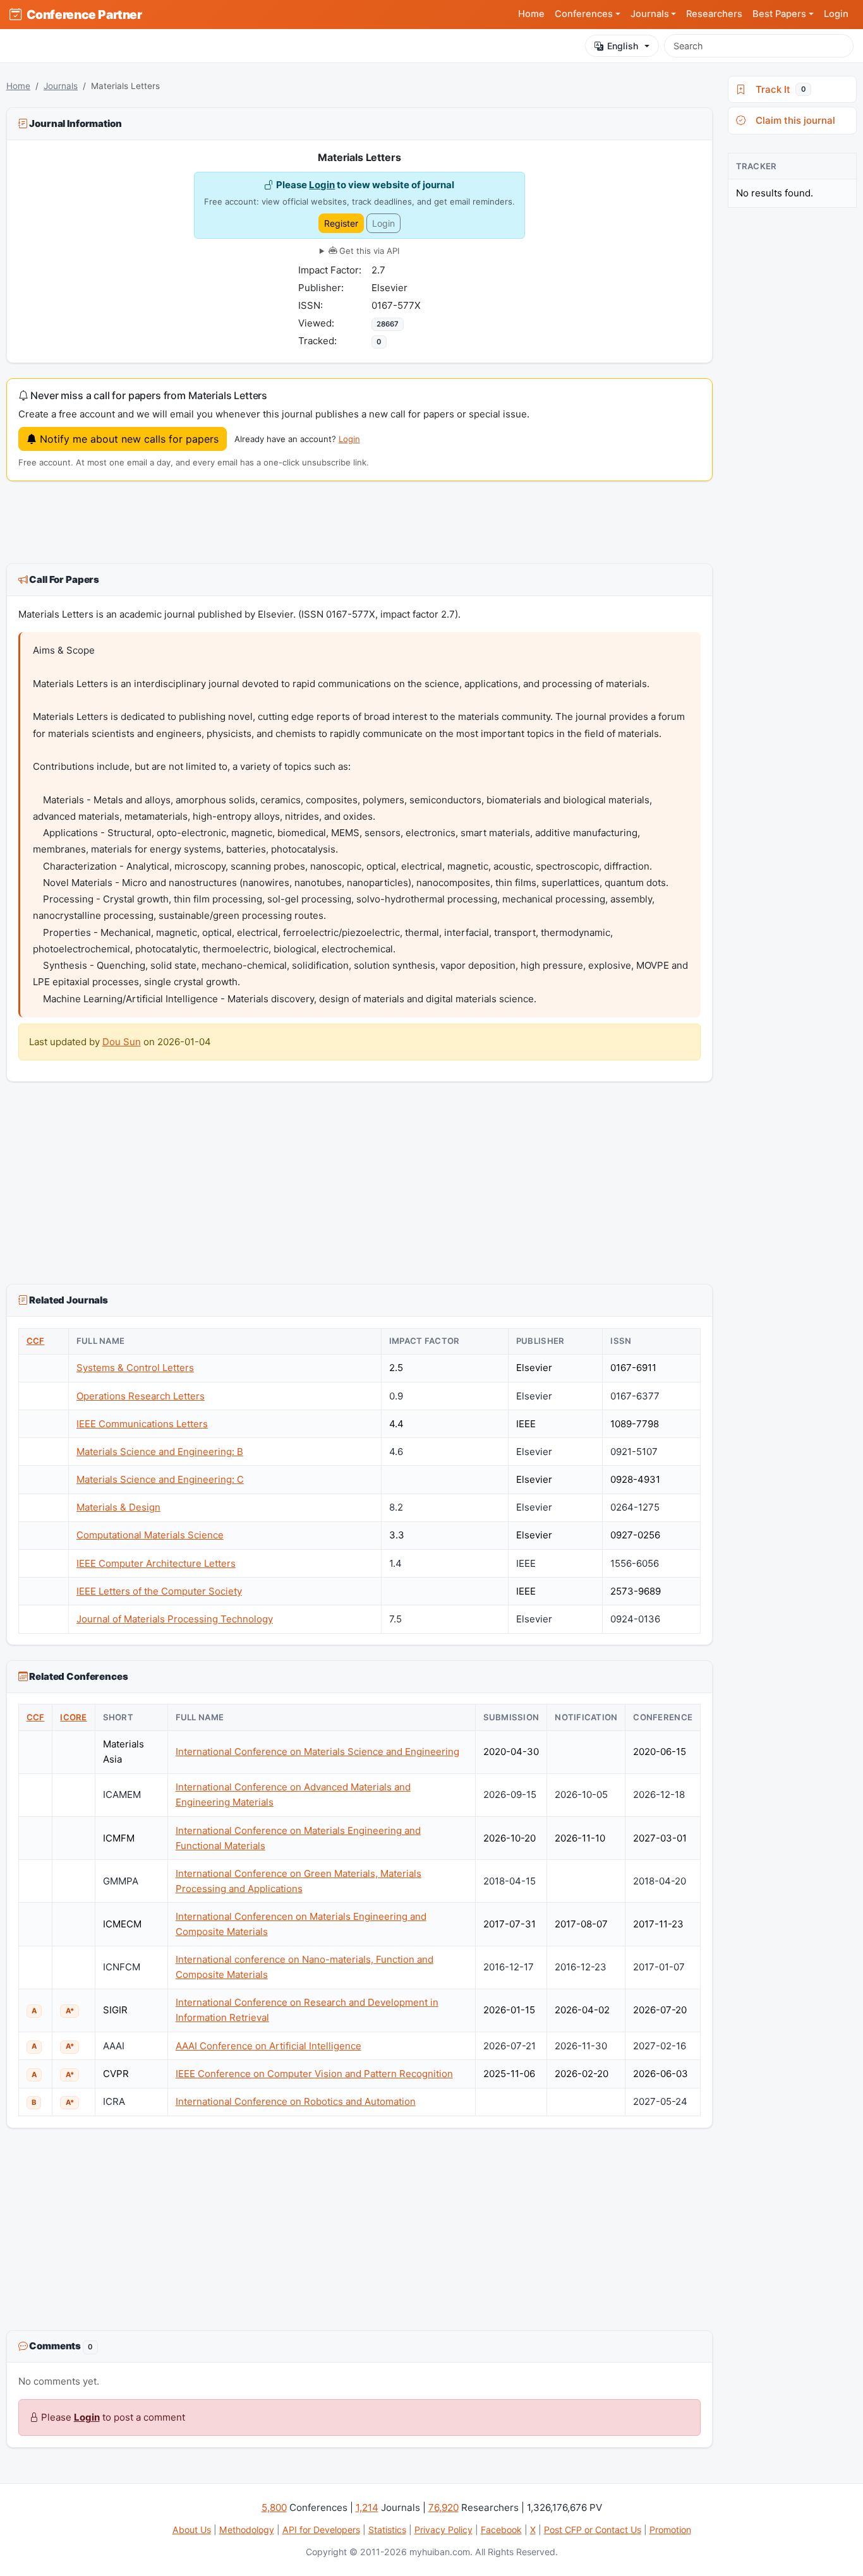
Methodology (247, 2530)
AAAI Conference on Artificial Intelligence (269, 2046)
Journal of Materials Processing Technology (175, 1619)
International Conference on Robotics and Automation (296, 2101)
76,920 (444, 2507)
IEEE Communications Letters (142, 1424)
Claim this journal (793, 120)
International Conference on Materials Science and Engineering (317, 1752)
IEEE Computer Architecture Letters (156, 1563)
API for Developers (321, 2530)
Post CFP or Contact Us (593, 2530)
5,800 (274, 2507)
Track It (778, 89)
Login (836, 14)
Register (341, 223)
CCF (36, 1341)
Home (531, 14)
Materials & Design (118, 1507)
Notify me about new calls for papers (128, 439)
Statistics (387, 2530)
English (623, 46)
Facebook (501, 2530)
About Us (192, 2530)
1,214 (367, 2507)
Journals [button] (650, 14)
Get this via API (368, 251)
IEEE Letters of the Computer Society (159, 1591)
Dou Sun (122, 1042)
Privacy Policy (444, 2530)
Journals (61, 86)
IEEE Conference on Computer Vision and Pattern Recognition (314, 2074)
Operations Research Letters (141, 1396)
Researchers (714, 14)
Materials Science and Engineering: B (160, 1452)
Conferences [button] (584, 14)
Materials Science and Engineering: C (160, 1479)
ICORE (73, 1717)
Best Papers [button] (779, 14)
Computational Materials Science (150, 1535)
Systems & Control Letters (135, 1368)
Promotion (670, 2530)
